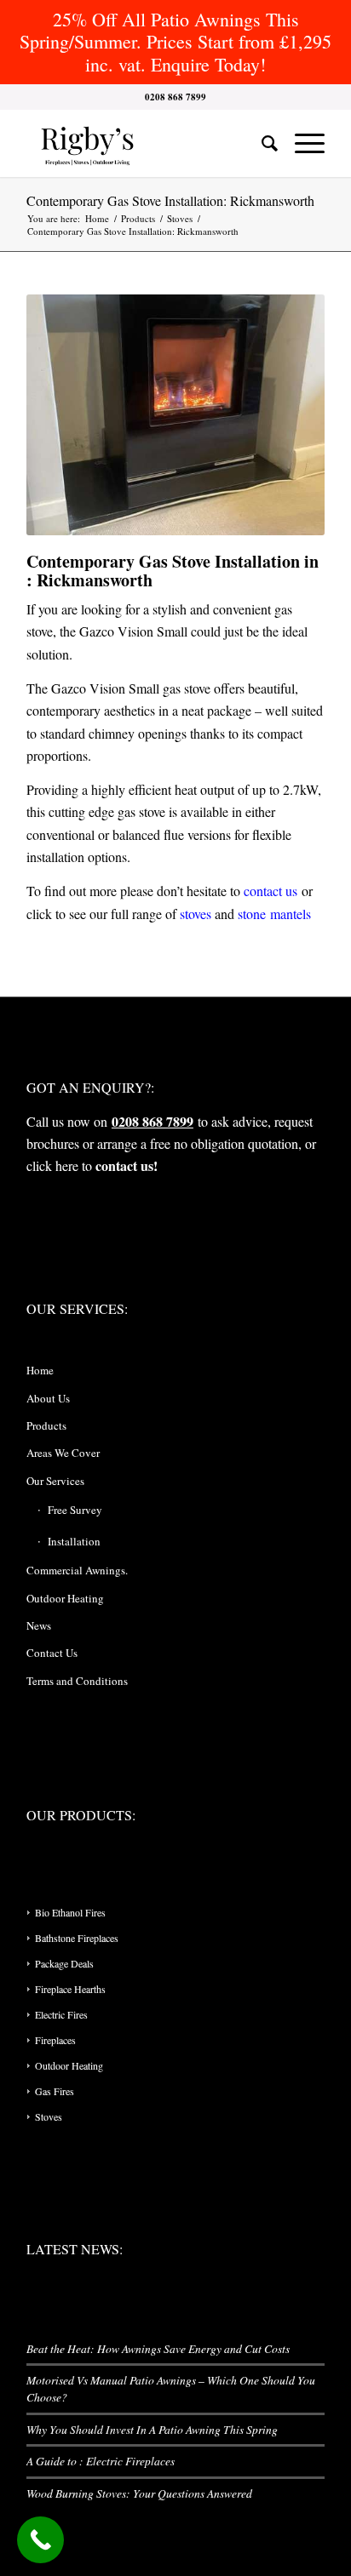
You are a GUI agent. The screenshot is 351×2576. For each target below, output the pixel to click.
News (39, 1625)
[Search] (261, 143)
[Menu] (301, 143)
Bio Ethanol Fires (70, 1912)
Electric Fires (61, 2014)
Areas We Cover (63, 1453)
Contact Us (52, 1653)
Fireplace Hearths (70, 1989)
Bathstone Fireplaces (77, 1938)
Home (40, 1370)
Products (46, 1425)
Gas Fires (55, 2091)
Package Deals (64, 1963)
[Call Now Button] (40, 2540)
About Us (48, 1398)
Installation (74, 1541)
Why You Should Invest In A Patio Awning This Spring (152, 2429)
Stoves (49, 2116)
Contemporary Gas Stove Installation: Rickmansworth (170, 200)
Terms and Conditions (77, 1681)
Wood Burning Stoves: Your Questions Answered (139, 2493)
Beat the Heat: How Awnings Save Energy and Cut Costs (158, 2348)
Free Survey (75, 1510)
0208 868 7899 (152, 1121)
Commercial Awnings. (77, 1570)
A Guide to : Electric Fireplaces (101, 2461)
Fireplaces (55, 2040)
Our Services (55, 1481)
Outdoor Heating (65, 1598)
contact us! (127, 1165)
